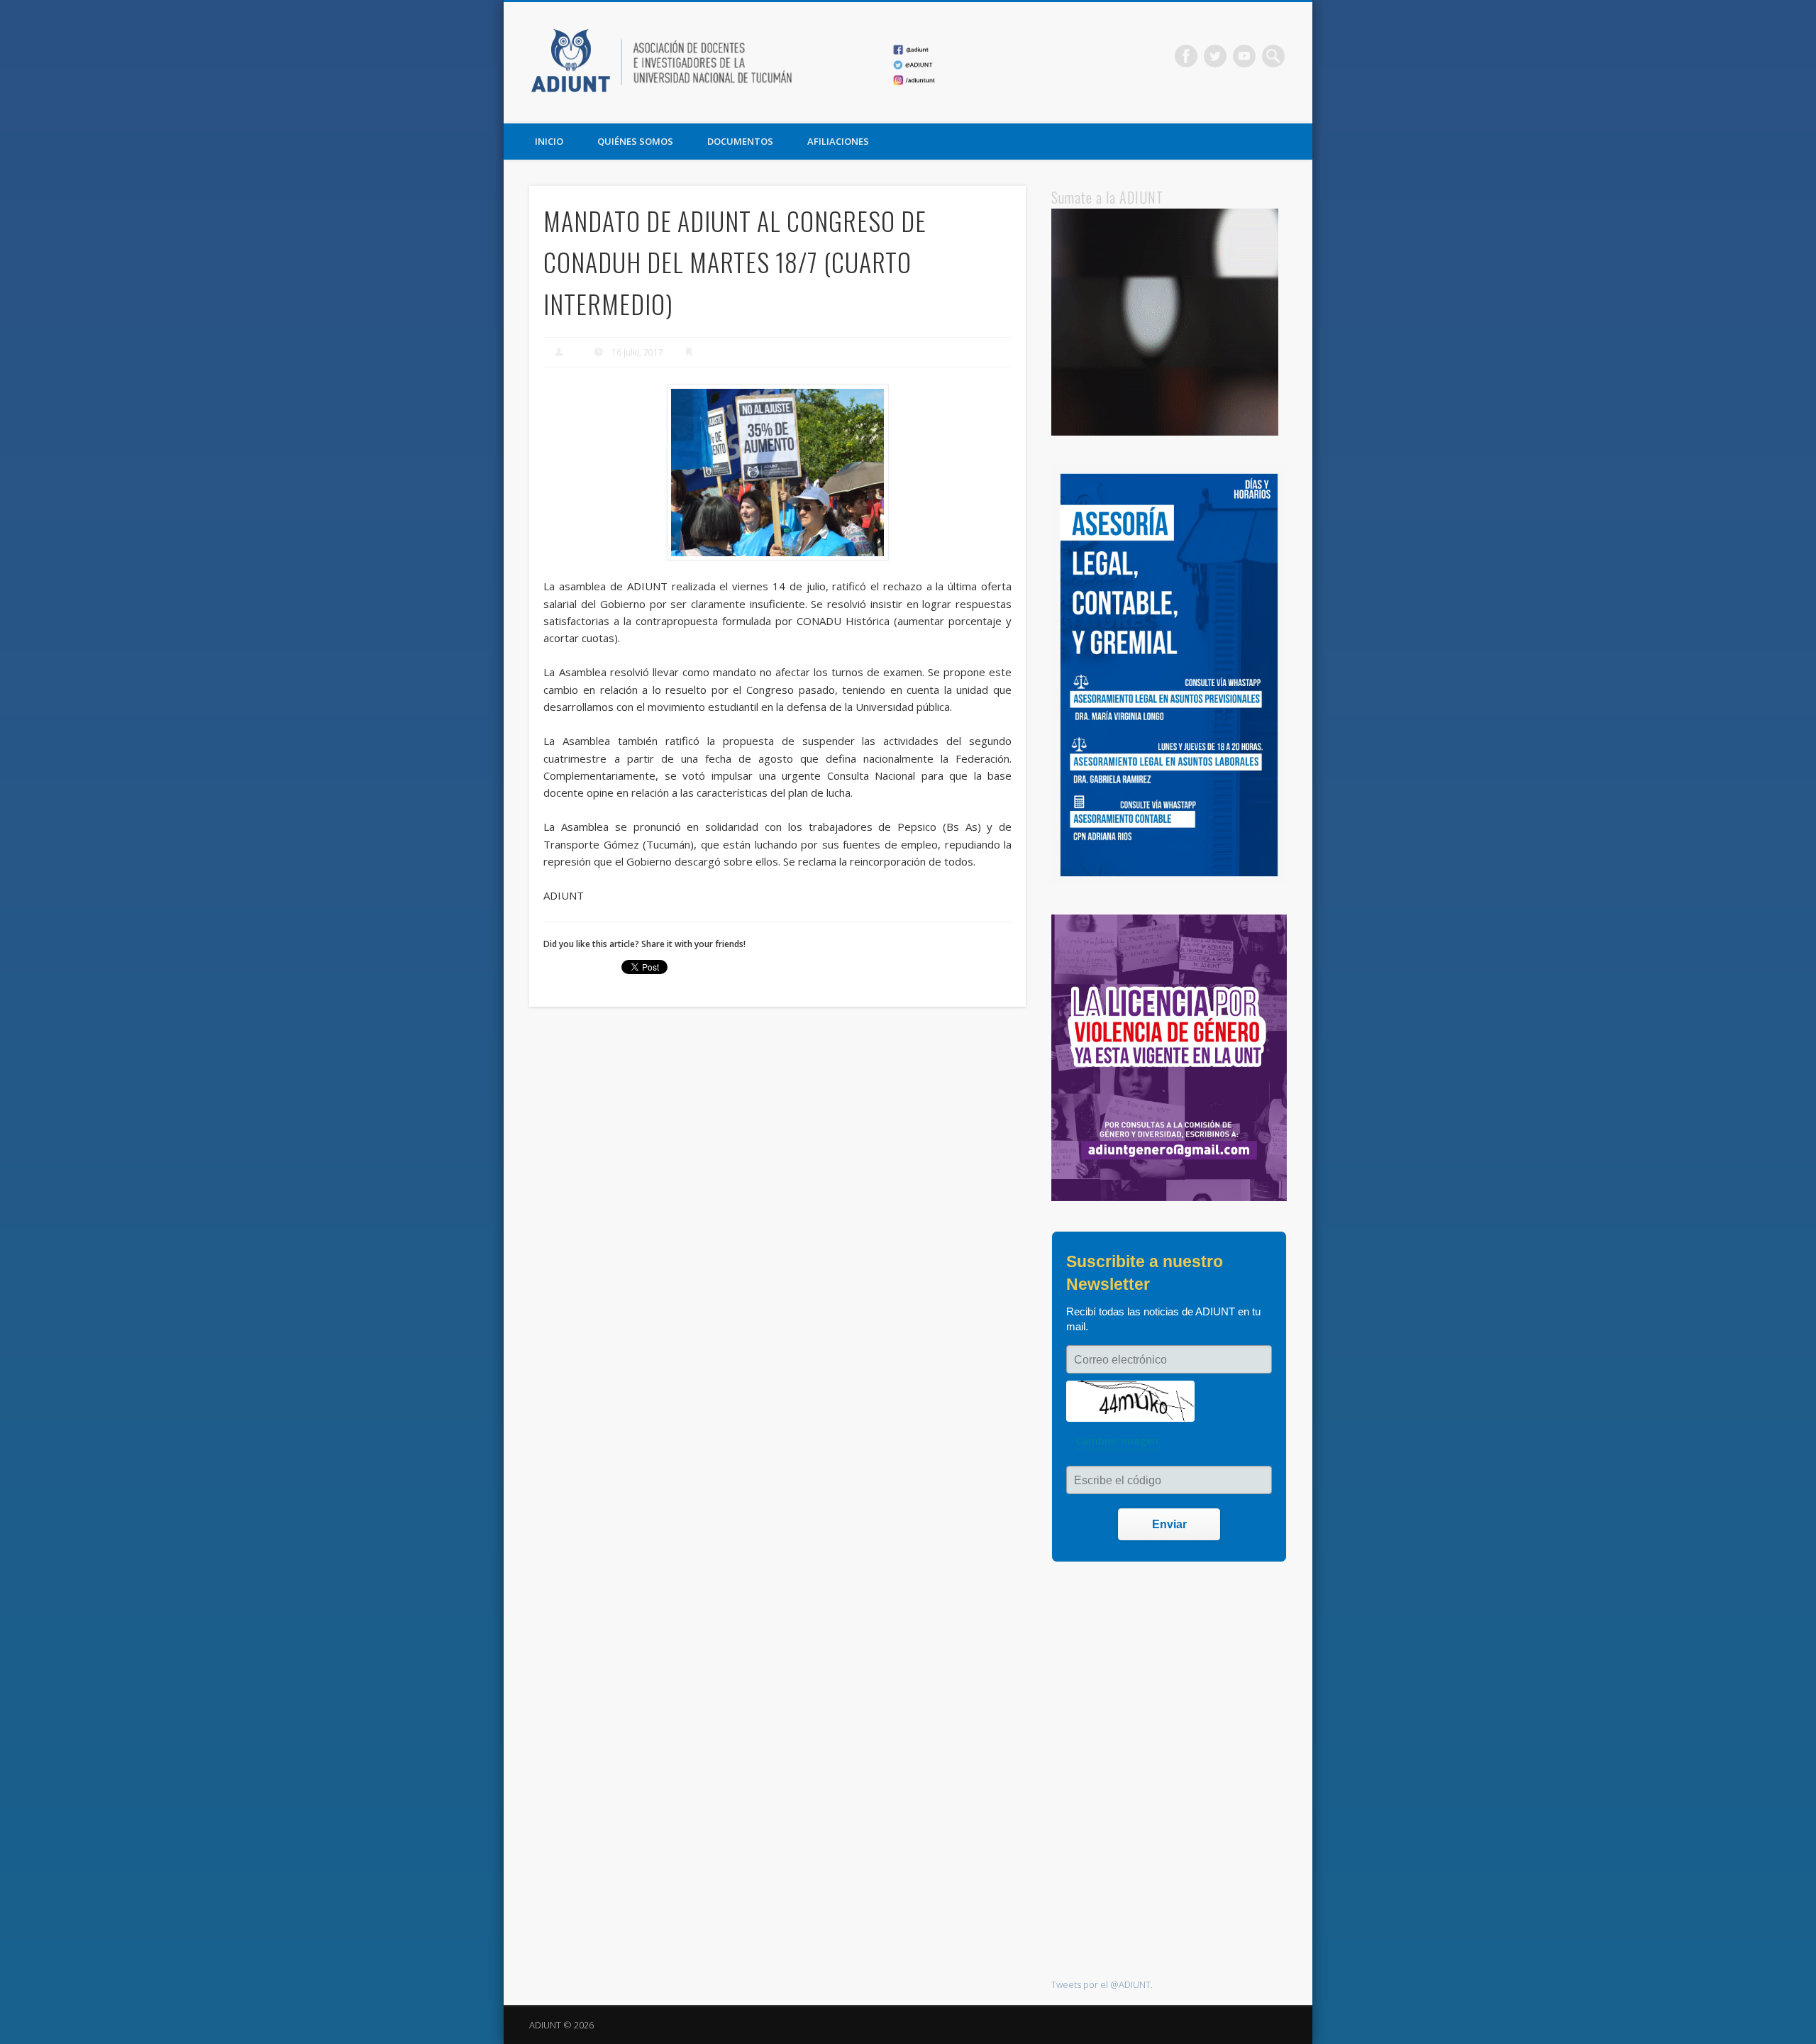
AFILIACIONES (838, 141)
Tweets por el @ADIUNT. (1102, 1984)
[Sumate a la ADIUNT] (1165, 432)
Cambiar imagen (1117, 1441)
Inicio (549, 141)
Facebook (1186, 56)
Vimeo (1244, 56)
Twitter (1215, 56)
